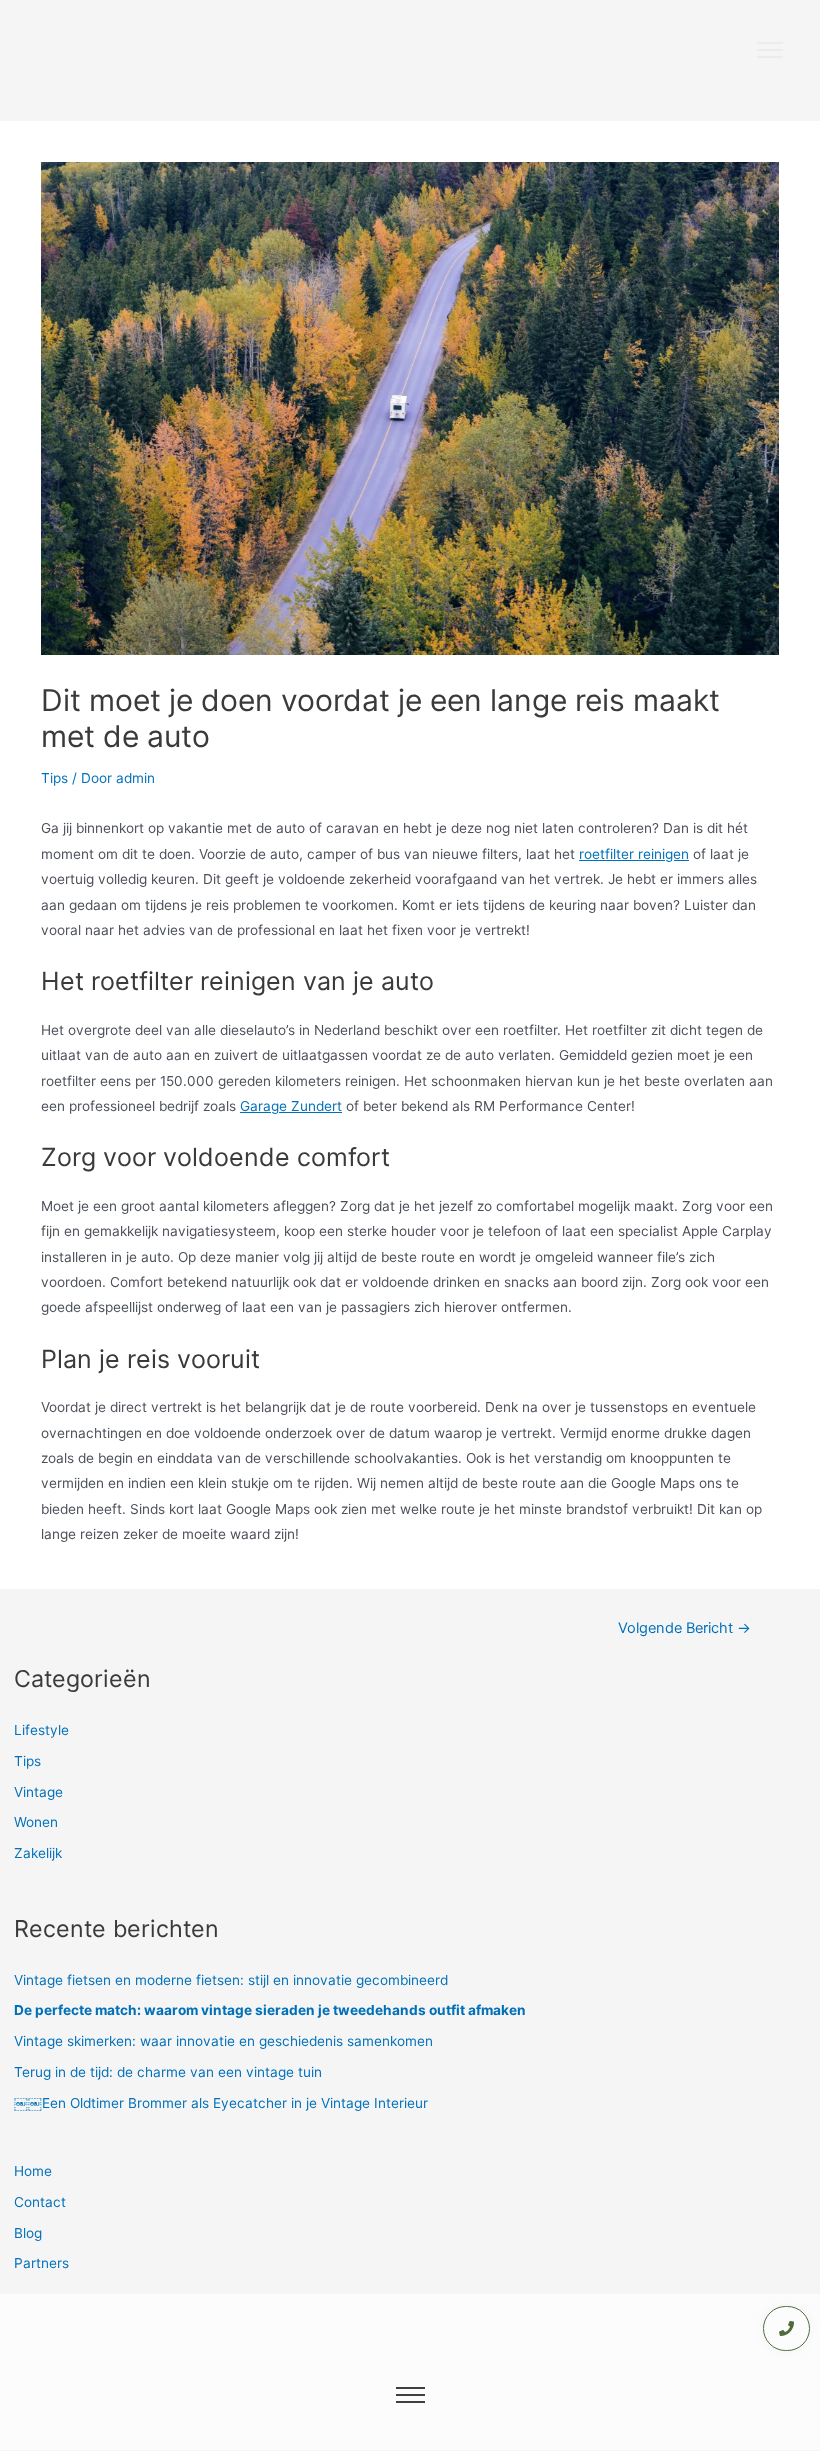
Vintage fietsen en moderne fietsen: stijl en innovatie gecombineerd (231, 1980)
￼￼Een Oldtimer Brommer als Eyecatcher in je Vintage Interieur (221, 2103)
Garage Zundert (291, 1106)
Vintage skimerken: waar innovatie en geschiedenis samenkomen (223, 2041)
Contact (40, 2202)
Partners (41, 2263)
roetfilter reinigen (634, 854)
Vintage (38, 1792)
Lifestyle (41, 1730)
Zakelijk (38, 1853)
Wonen (36, 1822)
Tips (54, 778)
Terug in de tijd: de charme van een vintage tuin (168, 2072)
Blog (28, 2233)
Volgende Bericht (684, 1628)
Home (33, 2171)
